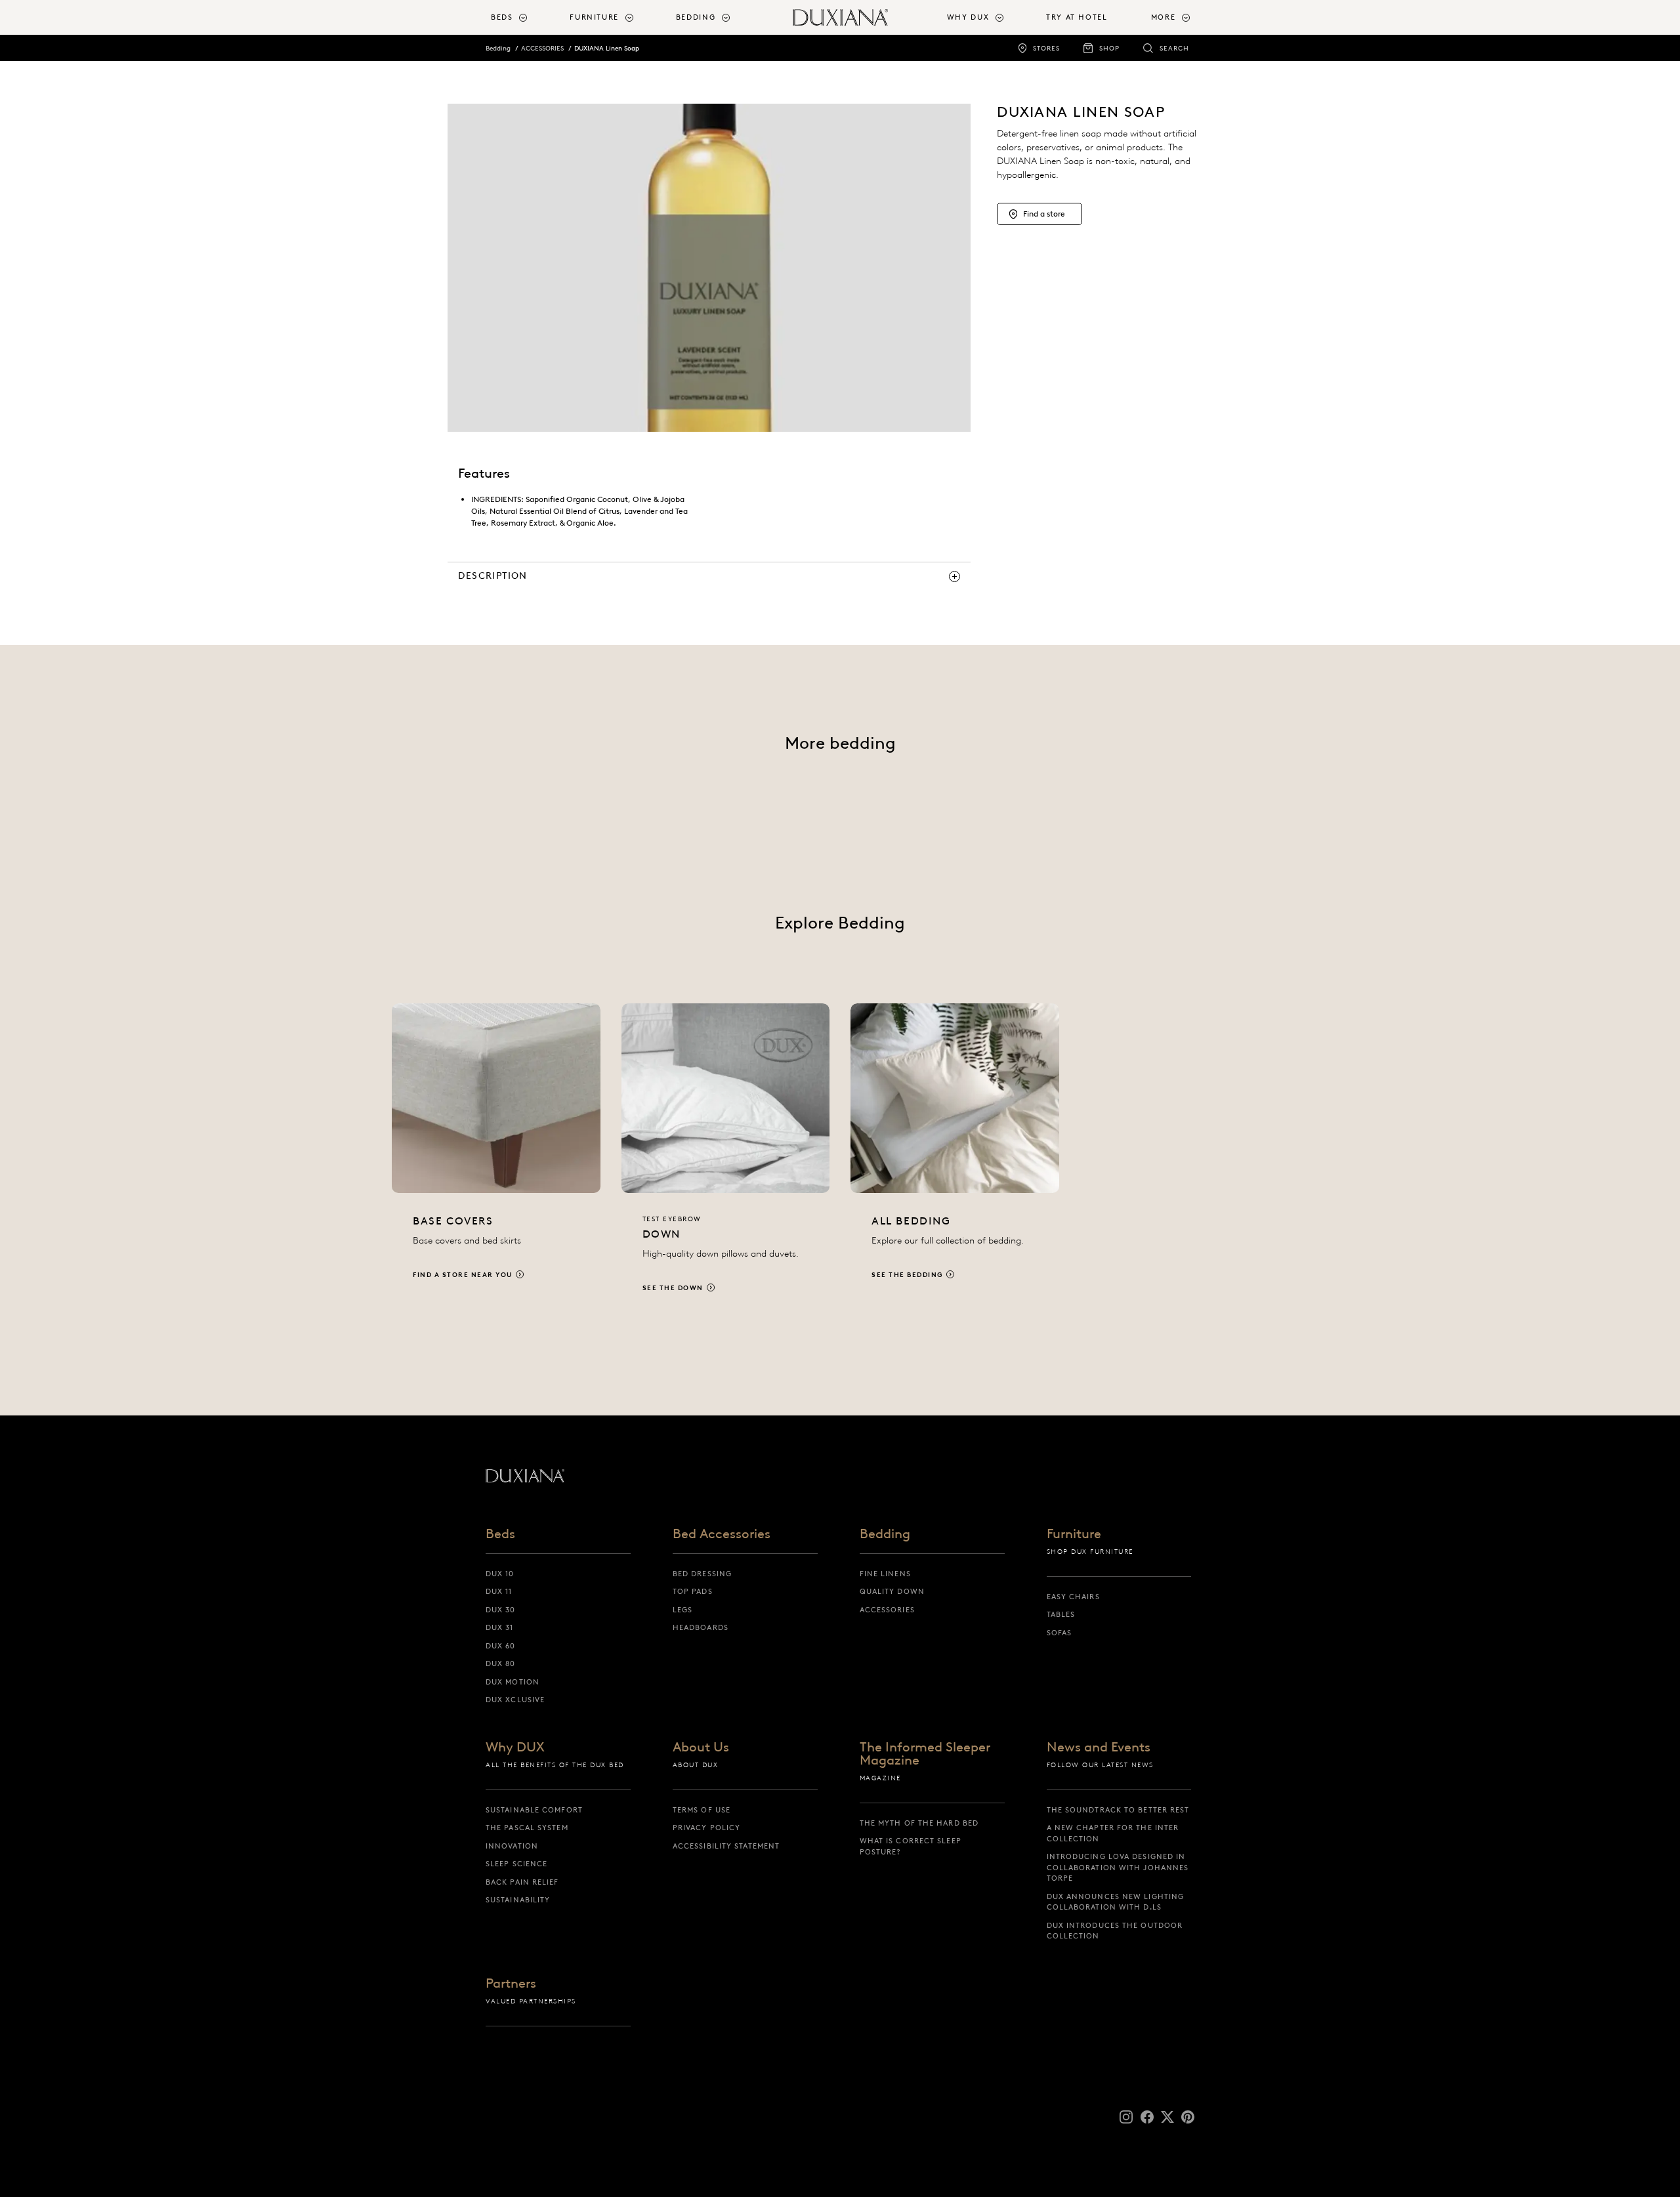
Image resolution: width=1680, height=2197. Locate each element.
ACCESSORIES (542, 48)
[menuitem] (525, 17)
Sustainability (518, 1900)
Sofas (1060, 1633)
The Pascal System (527, 1828)
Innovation (512, 1846)
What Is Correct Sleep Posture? (911, 1846)
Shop (1109, 48)
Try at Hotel (1077, 17)
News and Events (1099, 1747)
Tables (1061, 1614)
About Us (701, 1747)
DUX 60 (501, 1646)
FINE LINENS (885, 1574)
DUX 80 (501, 1663)
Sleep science (516, 1864)
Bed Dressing (702, 1574)
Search (1174, 48)
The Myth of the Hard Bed (919, 1823)
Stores (1046, 48)
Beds (500, 1534)
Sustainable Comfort (534, 1810)
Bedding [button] (696, 17)
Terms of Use (702, 1810)
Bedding (498, 48)
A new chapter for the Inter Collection (1113, 1833)
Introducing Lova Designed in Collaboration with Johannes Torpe (1118, 1867)
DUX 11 (499, 1591)
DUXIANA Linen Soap (607, 48)
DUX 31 (500, 1627)
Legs (682, 1610)
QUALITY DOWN (892, 1591)
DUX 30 (501, 1610)
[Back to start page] (840, 17)
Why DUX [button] (968, 17)
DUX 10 (500, 1574)
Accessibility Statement (726, 1846)
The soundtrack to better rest (1118, 1810)
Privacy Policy (706, 1828)
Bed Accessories (722, 1534)
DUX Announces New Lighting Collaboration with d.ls (1116, 1902)
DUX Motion (513, 1682)
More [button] (1164, 17)
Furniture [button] (594, 17)
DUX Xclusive (515, 1700)
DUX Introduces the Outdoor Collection (1115, 1931)
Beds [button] (502, 17)
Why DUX (515, 1747)
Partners (511, 1984)
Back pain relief (522, 1882)
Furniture (1074, 1534)
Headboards (701, 1627)
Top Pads (693, 1591)
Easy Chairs (1073, 1597)
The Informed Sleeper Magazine (925, 1754)
